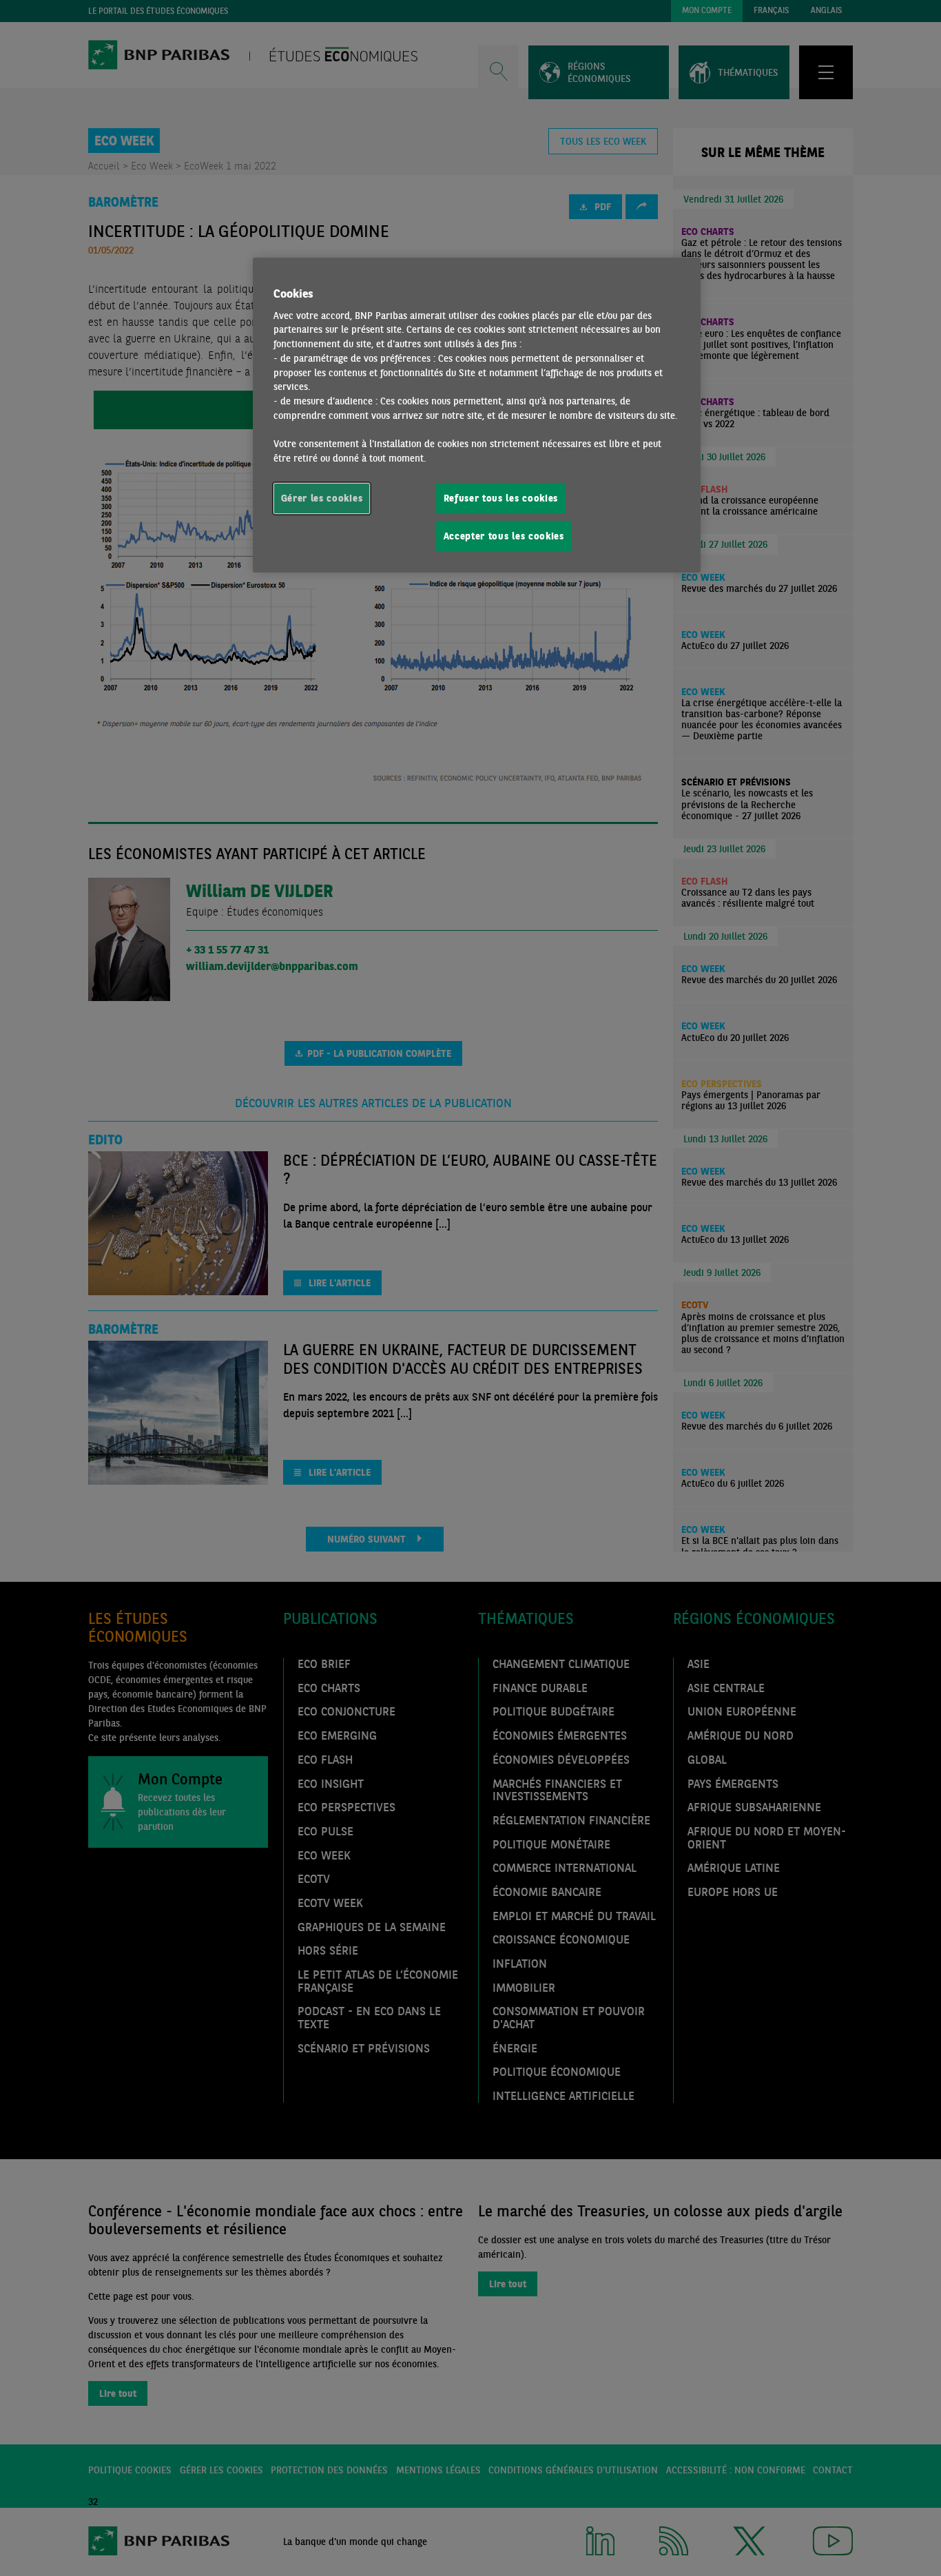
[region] (477, 415)
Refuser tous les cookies (501, 498)
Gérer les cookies (322, 498)
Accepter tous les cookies (504, 536)
